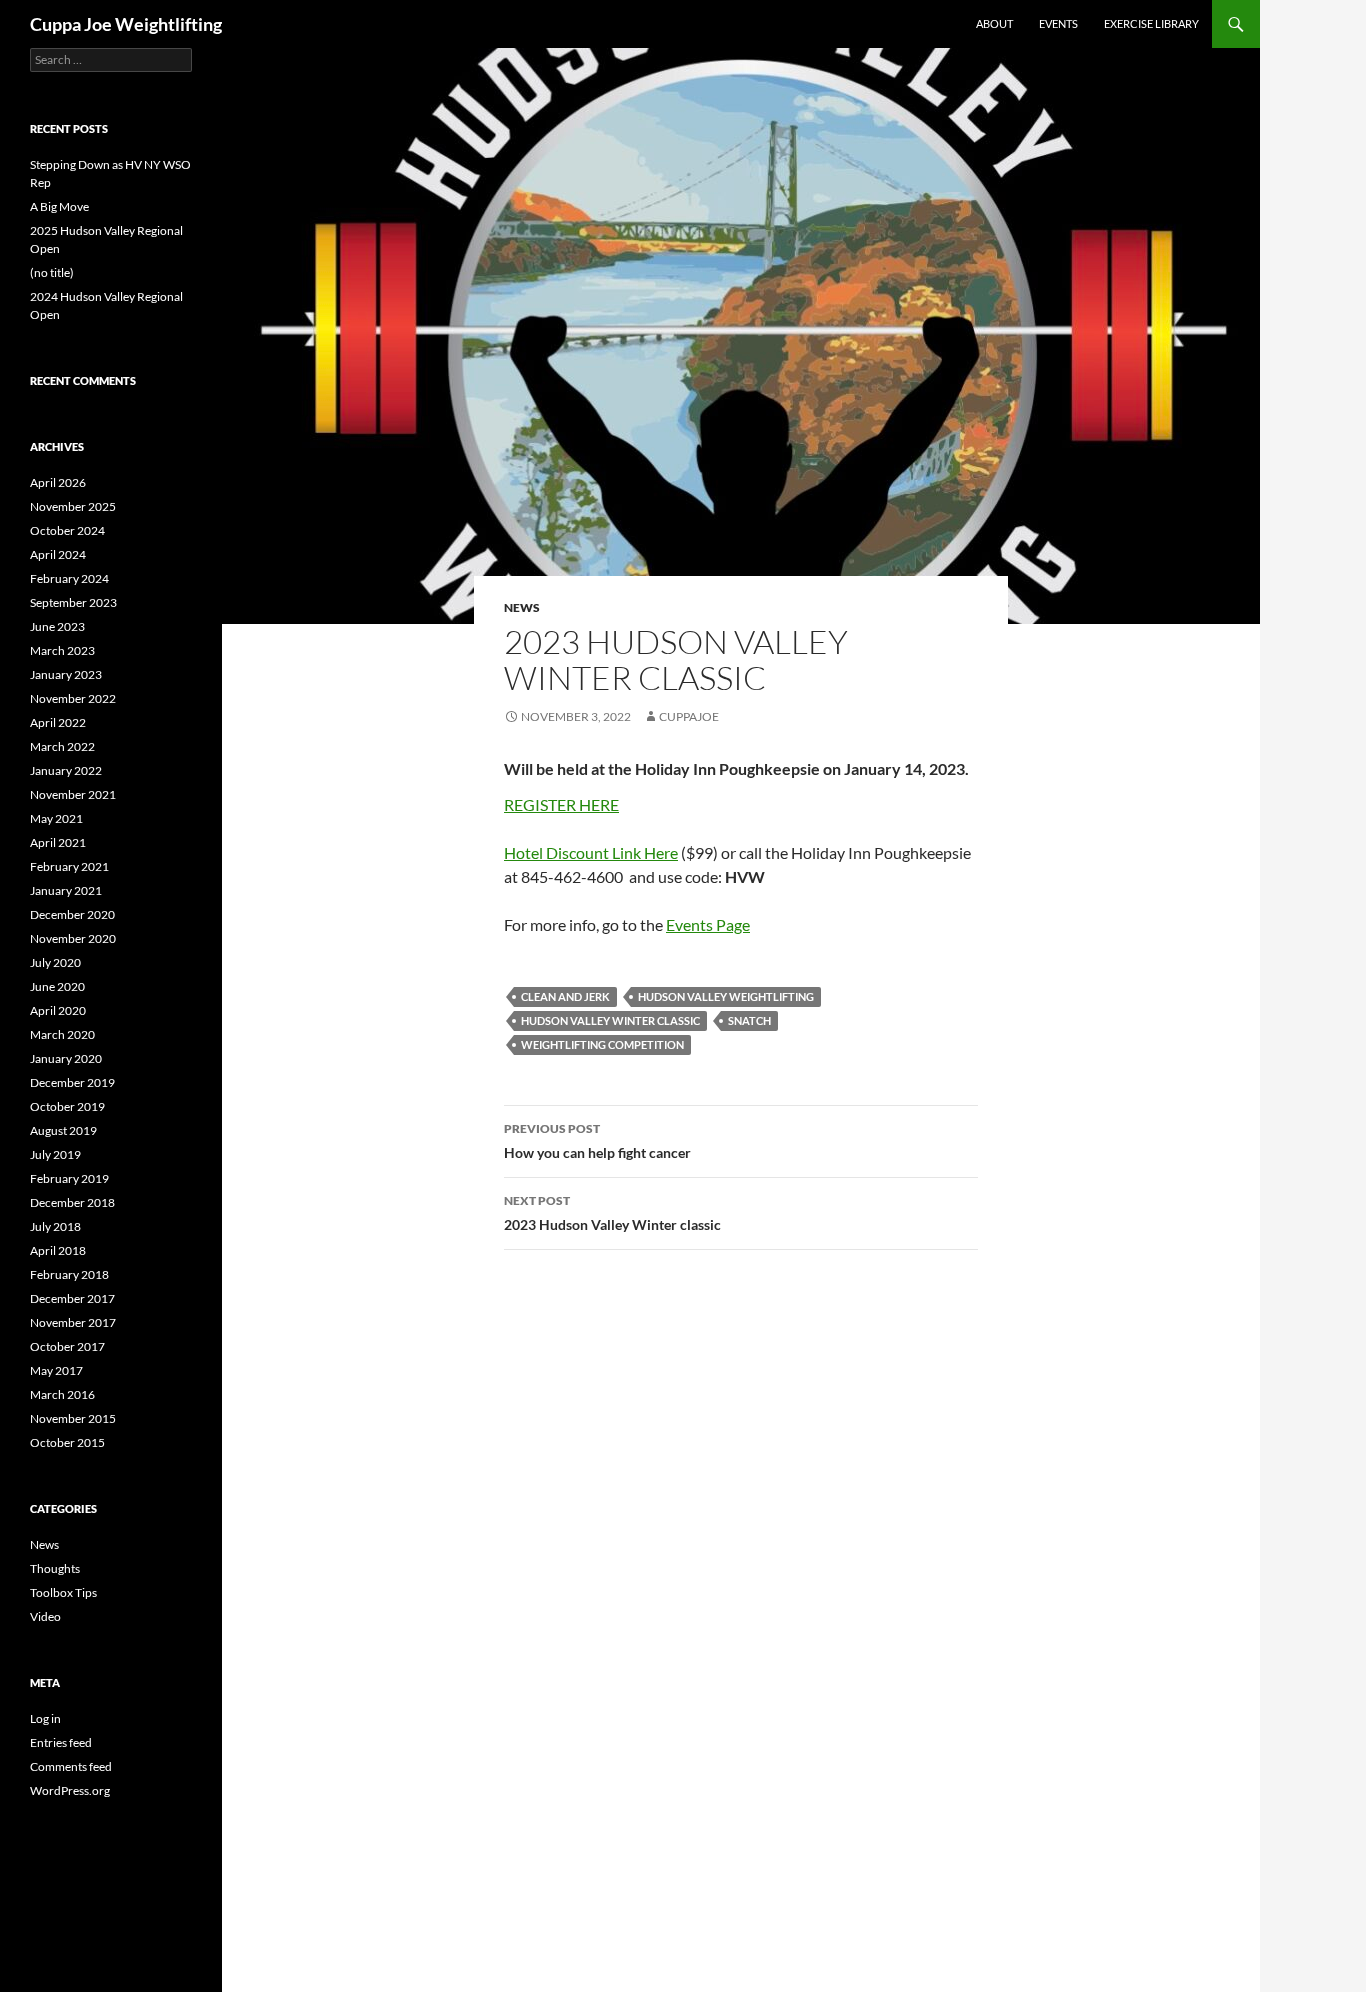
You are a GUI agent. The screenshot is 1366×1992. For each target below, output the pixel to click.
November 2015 (73, 1418)
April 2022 (58, 722)
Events (1058, 23)
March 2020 (62, 1034)
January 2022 (66, 770)
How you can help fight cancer (597, 1141)
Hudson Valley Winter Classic (610, 1020)
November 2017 (73, 1322)
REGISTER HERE (561, 804)
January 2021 (66, 890)
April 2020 (58, 1010)
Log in (45, 1718)
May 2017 (56, 1370)
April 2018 (58, 1250)
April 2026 (58, 482)
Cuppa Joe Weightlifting (126, 24)
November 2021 (73, 794)
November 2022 (73, 698)
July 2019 (55, 1154)
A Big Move (59, 206)
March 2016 (62, 1394)
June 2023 (57, 626)
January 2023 (66, 674)
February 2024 (69, 578)
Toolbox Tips (63, 1592)
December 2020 (72, 914)
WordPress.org (70, 1790)
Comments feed (71, 1766)
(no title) (52, 272)
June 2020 (57, 986)
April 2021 (58, 842)
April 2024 (58, 554)
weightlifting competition (602, 1044)
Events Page (708, 924)
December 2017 (72, 1298)
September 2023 (73, 602)
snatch (749, 1020)
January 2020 (66, 1058)
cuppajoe (689, 716)
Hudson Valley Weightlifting (726, 996)
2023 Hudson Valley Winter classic (612, 1213)
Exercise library (1151, 23)
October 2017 (67, 1346)
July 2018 (55, 1226)
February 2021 (69, 866)
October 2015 (67, 1442)
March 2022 (62, 746)
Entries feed (61, 1742)
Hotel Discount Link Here (591, 852)
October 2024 (67, 530)
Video (45, 1616)
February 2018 (69, 1274)
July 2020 (55, 962)
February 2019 (69, 1178)
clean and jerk (565, 996)
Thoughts (55, 1568)
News (522, 607)
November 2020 (73, 938)
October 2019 (67, 1106)
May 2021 (56, 818)
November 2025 (73, 506)
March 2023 (62, 650)
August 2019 (63, 1130)
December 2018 (72, 1202)
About (994, 23)
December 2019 (72, 1082)
